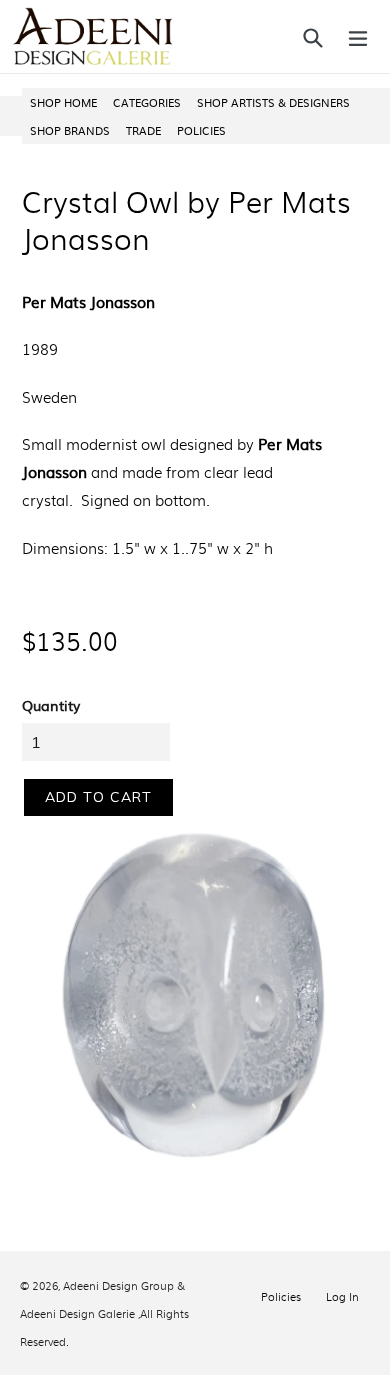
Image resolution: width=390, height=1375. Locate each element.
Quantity (51, 705)
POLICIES (201, 130)
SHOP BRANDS (70, 130)
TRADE (143, 130)
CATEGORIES (147, 102)
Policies (281, 1296)
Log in (342, 1296)
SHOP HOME (63, 102)
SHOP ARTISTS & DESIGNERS (273, 102)
